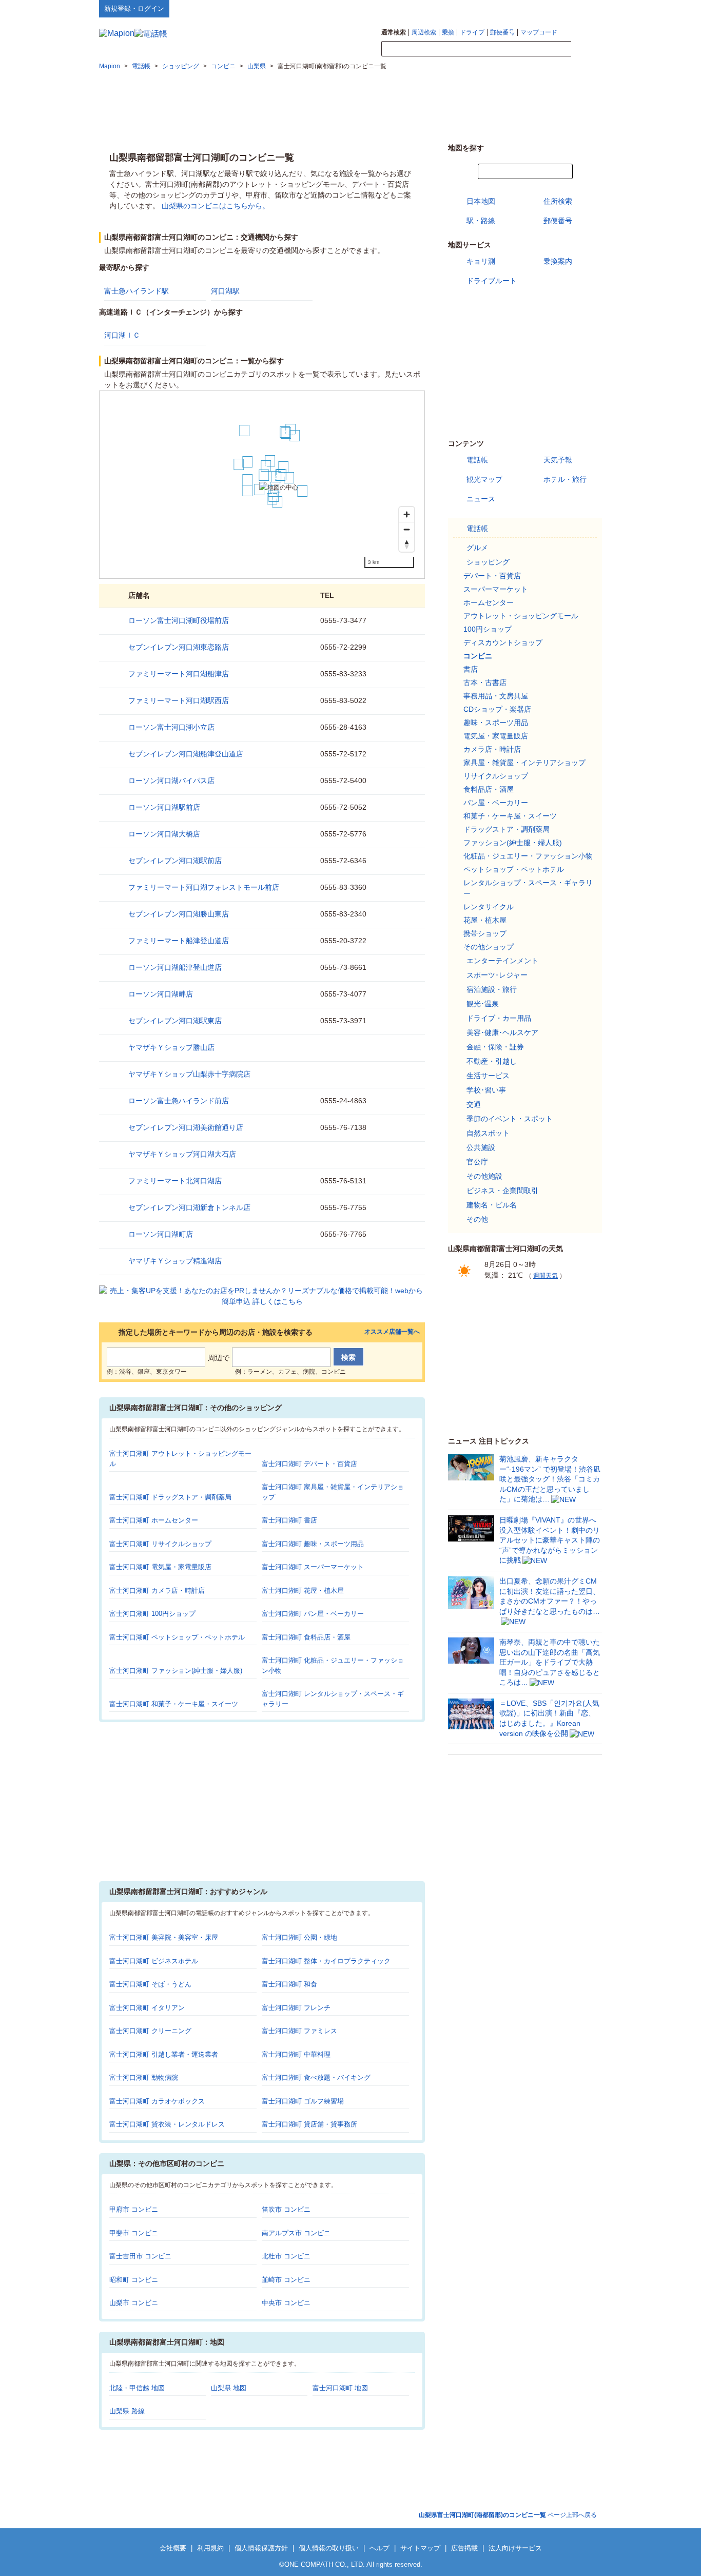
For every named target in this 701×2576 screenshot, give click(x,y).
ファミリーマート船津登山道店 (179, 941)
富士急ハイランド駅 (137, 291)
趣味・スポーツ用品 (496, 723)
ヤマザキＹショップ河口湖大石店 (182, 1154)
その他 (477, 1219)
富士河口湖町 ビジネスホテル (154, 1961)
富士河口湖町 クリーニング (150, 2031)
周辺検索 (424, 32)
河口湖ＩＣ (122, 335)
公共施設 (481, 1147)
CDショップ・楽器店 (497, 709)
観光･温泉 (483, 1004)
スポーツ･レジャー (497, 975)
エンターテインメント (502, 961)
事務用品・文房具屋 (496, 696)
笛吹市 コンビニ (286, 2209)
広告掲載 (464, 2548)
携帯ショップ (485, 933)
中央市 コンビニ (286, 2303)
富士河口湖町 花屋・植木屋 (303, 1591)
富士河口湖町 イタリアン (147, 2008)
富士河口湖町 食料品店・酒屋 (306, 1637)
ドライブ (472, 32)
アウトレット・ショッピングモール (521, 616)
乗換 (448, 32)
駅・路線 (481, 221)
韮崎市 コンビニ (286, 2280)
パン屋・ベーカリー (496, 803)
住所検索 (558, 201)
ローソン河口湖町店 (161, 1234)
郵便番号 (502, 32)
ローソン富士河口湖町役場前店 (179, 620)
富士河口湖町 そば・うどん (150, 1984)
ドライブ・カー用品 (499, 1018)
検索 (587, 49)
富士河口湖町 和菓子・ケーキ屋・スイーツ (174, 1704)
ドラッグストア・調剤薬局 (507, 829)
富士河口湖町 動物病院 (144, 2077)
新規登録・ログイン (134, 8)
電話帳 (477, 460)
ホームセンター (489, 602)
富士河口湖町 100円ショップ (152, 1614)
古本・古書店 (485, 682)
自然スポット (488, 1133)
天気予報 (558, 460)
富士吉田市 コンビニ (140, 2256)
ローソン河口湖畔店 (161, 994)
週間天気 (546, 1276)
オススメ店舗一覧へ (392, 1332)
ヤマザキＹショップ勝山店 (171, 1047)
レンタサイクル (489, 907)
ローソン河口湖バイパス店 (171, 780)
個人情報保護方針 (261, 2548)
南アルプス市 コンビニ (296, 2233)
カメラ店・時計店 (492, 749)
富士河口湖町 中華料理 (296, 2054)
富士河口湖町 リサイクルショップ (160, 1544)
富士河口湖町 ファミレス (299, 2031)
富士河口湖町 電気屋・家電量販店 (160, 1567)
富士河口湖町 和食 (289, 1984)
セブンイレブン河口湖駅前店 (175, 861)
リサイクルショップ (496, 776)
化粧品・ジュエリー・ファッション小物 (528, 856)
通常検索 (394, 32)
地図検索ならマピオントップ (501, 8)
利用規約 (210, 2548)
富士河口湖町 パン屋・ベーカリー (313, 1614)
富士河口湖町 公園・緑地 (299, 1937)
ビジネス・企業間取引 (502, 1191)
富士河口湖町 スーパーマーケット (313, 1567)
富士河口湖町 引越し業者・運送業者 (164, 2054)
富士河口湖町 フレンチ (296, 2008)
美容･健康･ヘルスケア (502, 1032)
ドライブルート (492, 281)
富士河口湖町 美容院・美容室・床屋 (164, 1937)
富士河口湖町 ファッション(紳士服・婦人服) (176, 1671)
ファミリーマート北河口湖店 (175, 1181)
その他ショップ (489, 947)
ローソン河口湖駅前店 (164, 807)
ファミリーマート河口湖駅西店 (179, 700)
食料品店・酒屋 (489, 789)
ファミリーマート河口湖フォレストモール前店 (204, 887)
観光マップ (484, 479)
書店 (471, 669)
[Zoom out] (407, 529)
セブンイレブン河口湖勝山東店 (179, 914)
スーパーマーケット (496, 589)
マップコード (539, 32)
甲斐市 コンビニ (134, 2233)
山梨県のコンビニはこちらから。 (216, 206)
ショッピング (488, 562)
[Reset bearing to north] (407, 544)
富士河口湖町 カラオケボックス (157, 2101)
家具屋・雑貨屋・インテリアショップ (524, 763)
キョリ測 (481, 261)
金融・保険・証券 (495, 1047)
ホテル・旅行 (565, 479)
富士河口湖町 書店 (289, 1520)
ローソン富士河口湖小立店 (171, 727)
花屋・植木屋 (485, 920)
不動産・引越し (492, 1061)
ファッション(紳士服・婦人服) (513, 843)
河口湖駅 (225, 291)
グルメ (477, 548)
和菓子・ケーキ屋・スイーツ (510, 816)
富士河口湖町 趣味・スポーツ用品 (313, 1544)
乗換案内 (558, 261)
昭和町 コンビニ (134, 2280)
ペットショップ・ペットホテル (514, 869)
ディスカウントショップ (503, 642)
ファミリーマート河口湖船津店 (179, 674)
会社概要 (173, 2548)
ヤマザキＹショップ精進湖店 (175, 1261)
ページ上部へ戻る (508, 2515)
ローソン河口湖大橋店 (164, 834)
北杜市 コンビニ (286, 2256)
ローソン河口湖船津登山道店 (175, 967)
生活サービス (488, 1076)
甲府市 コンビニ (134, 2209)
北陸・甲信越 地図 (137, 2388)
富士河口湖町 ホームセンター (154, 1520)
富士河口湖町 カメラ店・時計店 (157, 1591)
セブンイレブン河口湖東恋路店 (179, 647)
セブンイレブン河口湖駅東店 (175, 1021)
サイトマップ (585, 8)
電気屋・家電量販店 (496, 736)
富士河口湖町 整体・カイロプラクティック (326, 1961)
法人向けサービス (515, 2548)
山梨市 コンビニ (134, 2303)
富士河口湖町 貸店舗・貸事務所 (309, 2124)
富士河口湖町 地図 (340, 2388)
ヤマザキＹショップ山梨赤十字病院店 (189, 1074)
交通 (474, 1104)
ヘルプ (553, 8)
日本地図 (481, 201)
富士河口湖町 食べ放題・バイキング (316, 2077)
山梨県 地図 (229, 2388)
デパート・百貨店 (492, 576)
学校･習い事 (486, 1090)
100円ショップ (488, 629)
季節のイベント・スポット (510, 1119)
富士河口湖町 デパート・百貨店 (309, 1464)
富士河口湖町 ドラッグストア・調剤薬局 (170, 1497)
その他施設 (484, 1176)
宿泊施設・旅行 (492, 989)
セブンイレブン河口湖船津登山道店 (186, 754)
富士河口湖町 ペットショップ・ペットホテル (177, 1637)
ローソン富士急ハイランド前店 (179, 1101)
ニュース (481, 499)
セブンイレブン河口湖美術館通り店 (186, 1127)
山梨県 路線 (127, 2411)
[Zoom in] (407, 514)
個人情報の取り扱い (329, 2548)
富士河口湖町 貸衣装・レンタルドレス (167, 2124)
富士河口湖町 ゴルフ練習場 (303, 2101)
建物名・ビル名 (492, 1205)
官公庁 (477, 1162)
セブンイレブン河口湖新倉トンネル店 (189, 1207)
